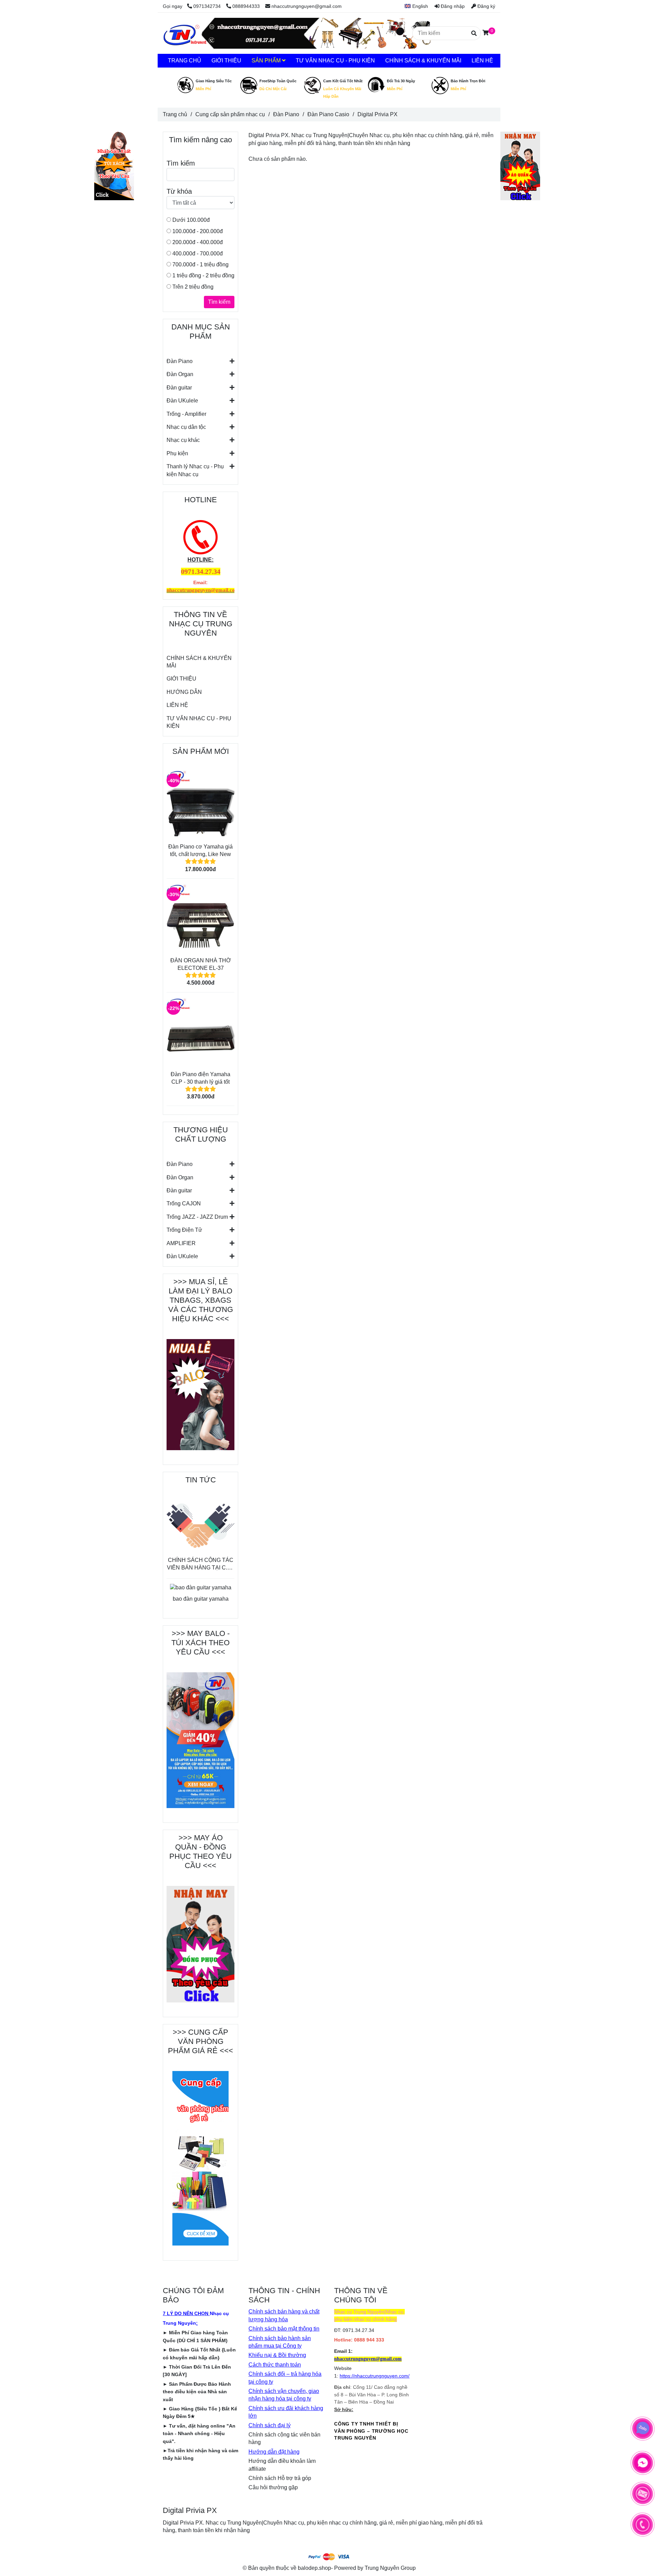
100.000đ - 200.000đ (197, 231)
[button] (414, 6)
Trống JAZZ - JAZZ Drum (197, 1217)
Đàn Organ (180, 374)
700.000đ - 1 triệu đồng (200, 264)
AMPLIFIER (181, 1243)
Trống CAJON (184, 1203)
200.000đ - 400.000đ (197, 242)
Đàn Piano (180, 361)
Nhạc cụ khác (183, 440)
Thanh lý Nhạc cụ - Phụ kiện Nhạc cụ (195, 470)
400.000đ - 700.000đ (197, 254)
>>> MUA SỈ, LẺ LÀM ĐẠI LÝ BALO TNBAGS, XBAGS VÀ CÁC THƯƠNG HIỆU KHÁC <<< (201, 1300)
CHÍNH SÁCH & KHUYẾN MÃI (199, 662)
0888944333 (246, 6)
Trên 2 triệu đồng (192, 287)
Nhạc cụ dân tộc (186, 427)
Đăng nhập (452, 6)
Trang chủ (175, 114)
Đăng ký (486, 6)
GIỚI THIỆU (181, 679)
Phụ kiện (177, 453)
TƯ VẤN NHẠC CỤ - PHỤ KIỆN (199, 722)
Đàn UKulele (182, 401)
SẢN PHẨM (267, 61)
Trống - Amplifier (186, 414)
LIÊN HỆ (177, 705)
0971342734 (208, 6)
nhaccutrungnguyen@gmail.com (307, 6)
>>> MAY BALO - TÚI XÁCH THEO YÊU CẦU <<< (200, 1643)
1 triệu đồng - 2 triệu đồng (203, 275)
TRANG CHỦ (185, 61)
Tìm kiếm (219, 302)
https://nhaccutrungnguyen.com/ (375, 2376)
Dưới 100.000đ (190, 220)
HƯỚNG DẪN (184, 692)
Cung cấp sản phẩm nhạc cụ (230, 114)
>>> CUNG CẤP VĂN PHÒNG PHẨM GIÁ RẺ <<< (200, 2041)
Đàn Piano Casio (328, 114)
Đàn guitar (179, 388)
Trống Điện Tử (184, 1230)
